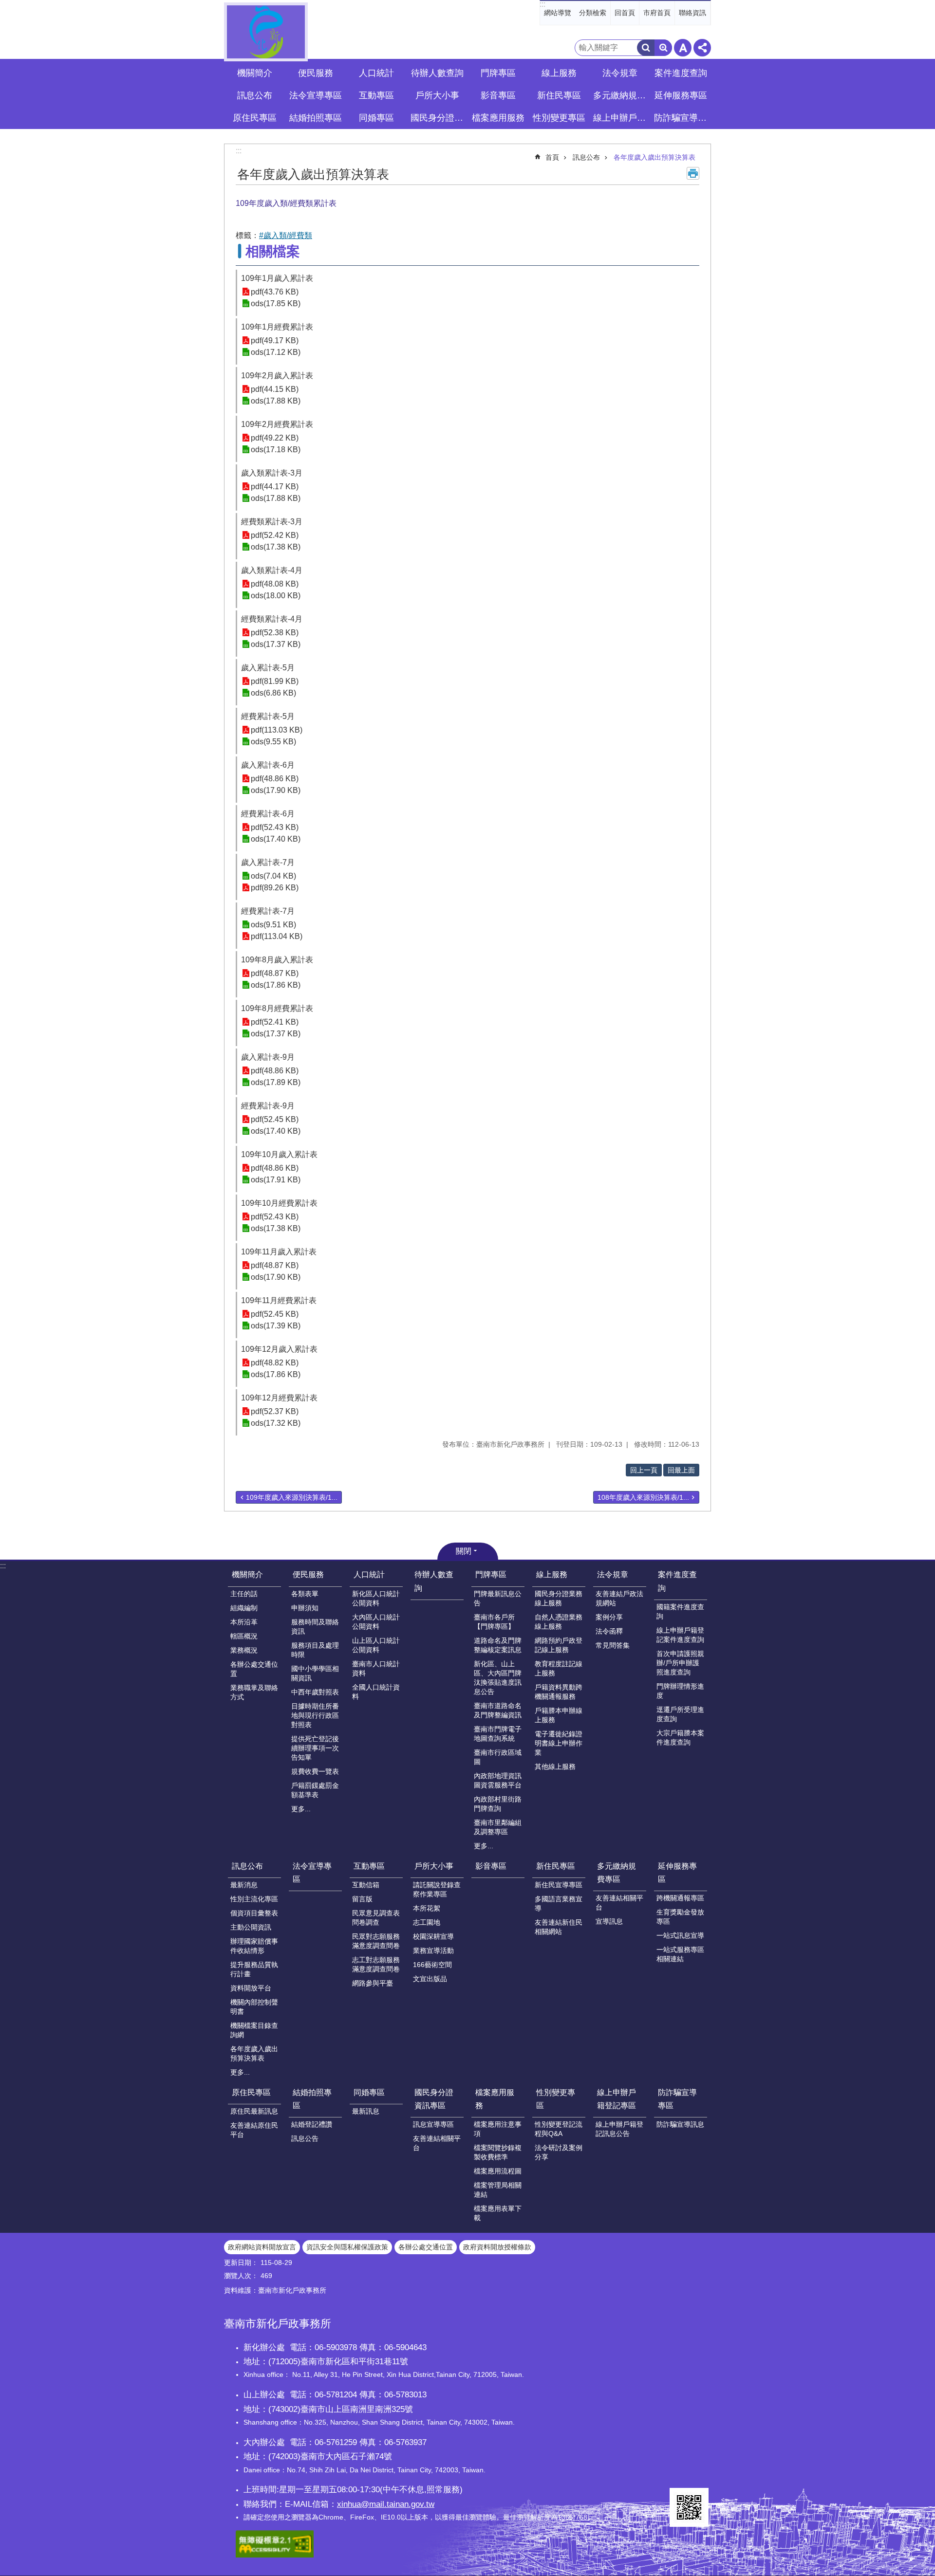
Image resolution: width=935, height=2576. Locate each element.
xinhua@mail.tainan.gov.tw (386, 2504)
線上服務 (552, 1574)
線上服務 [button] (559, 73)
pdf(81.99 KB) (275, 681)
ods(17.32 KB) (276, 1423)
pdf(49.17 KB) (275, 340)
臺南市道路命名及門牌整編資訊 (498, 1710)
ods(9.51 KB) (273, 925)
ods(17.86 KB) (276, 985)
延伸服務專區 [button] (681, 95)
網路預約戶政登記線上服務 (559, 1645)
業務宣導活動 (433, 1950)
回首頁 (625, 13)
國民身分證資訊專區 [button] (438, 118)
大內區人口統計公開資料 (376, 1622)
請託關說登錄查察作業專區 (437, 1889)
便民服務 (308, 1574)
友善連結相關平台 (619, 1903)
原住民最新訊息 (254, 2111)
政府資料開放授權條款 (497, 2247)
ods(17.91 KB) (276, 1180)
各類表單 (305, 1594)
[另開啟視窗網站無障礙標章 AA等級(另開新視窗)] (275, 2555)
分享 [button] (702, 48)
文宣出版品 (430, 1979)
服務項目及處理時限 (315, 1650)
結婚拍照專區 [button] (316, 118)
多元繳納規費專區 (617, 1873)
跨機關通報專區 (680, 1898)
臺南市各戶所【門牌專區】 (494, 1622)
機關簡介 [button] (255, 73)
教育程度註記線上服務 (559, 1668)
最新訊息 (366, 2111)
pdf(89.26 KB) (275, 888)
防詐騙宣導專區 (677, 2099)
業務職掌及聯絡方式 (254, 1692)
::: (542, 4)
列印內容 (693, 173)
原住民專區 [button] (255, 118)
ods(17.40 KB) (276, 839)
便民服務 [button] (316, 73)
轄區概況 (244, 1636)
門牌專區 (491, 1574)
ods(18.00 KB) (276, 596)
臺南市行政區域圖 (498, 1757)
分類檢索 (593, 13)
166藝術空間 (432, 1965)
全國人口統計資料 (376, 1692)
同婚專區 (369, 2092)
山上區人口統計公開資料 (376, 1645)
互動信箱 (366, 1885)
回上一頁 (644, 1470)
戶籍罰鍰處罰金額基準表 (315, 1790)
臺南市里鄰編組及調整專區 (498, 1827)
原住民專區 (251, 2092)
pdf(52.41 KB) (275, 1022)
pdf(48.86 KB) (275, 779)
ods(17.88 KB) (276, 401)
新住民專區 (556, 1866)
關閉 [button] (464, 1551)
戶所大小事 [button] (437, 95)
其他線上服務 (555, 1766)
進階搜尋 (663, 48)
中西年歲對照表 (315, 1692)
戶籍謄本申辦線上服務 (559, 1715)
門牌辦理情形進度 (680, 1691)
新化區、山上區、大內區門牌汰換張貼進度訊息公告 (498, 1678)
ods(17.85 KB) (276, 304)
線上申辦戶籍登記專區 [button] (621, 118)
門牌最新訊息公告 (498, 1598)
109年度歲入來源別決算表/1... (292, 1497)
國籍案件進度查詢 (680, 1611)
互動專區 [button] (376, 95)
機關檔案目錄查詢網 (254, 2030)
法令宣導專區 (316, 95)
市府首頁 (657, 13)
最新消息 (244, 1885)
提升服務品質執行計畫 (254, 1969)
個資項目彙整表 (254, 1913)
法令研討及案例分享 (559, 2152)
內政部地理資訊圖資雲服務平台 (498, 1780)
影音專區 (498, 95)
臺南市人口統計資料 (376, 1668)
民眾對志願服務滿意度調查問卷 (376, 1941)
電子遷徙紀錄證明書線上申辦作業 (559, 1743)
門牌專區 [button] (498, 73)
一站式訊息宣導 (680, 1935)
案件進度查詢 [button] (681, 73)
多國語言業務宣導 (559, 1904)
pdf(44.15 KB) (275, 389)
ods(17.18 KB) (276, 450)
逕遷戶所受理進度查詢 (680, 1714)
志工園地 (427, 1922)
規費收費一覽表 (315, 1771)
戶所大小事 (434, 1866)
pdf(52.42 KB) (275, 535)
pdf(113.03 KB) (277, 730)
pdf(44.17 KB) (275, 487)
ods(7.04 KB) (273, 876)
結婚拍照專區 (312, 2099)
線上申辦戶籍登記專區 (617, 2099)
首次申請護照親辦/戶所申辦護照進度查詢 (680, 1663)
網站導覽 (558, 13)
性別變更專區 (556, 2099)
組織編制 (244, 1608)
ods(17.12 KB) (276, 352)
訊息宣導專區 (433, 2124)
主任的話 (244, 1594)
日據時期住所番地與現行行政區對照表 (315, 1715)
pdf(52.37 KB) (275, 1411)
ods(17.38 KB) (276, 547)
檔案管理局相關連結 (498, 2190)
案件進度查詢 (677, 1581)
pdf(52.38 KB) (275, 633)
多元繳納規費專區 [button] (621, 95)
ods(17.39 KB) (276, 1326)
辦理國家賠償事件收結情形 (254, 1946)
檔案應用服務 (495, 2099)
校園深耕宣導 (433, 1936)
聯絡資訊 (692, 13)
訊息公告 (305, 2138)
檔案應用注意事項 (498, 2129)
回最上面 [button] (681, 1470)
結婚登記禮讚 (312, 2124)
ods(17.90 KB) (276, 790)
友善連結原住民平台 (254, 2130)
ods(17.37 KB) (276, 644)
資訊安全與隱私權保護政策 (347, 2247)
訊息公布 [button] (255, 95)
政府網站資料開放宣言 (262, 2247)
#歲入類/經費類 (286, 235)
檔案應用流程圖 (498, 2171)
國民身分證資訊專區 (434, 2099)
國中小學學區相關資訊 (315, 1673)
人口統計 (369, 1574)
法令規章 (613, 1574)
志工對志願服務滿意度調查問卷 (376, 1964)
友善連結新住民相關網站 (559, 1927)
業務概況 (244, 1650)
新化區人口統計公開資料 (376, 1598)
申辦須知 (305, 1608)
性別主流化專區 (254, 1899)
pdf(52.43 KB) (275, 827)
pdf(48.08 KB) (275, 584)
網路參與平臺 (373, 1983)
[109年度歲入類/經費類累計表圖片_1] (689, 2507)
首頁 (552, 157)
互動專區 (369, 1866)
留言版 (362, 1899)
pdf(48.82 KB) (275, 1363)
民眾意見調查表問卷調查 (376, 1918)
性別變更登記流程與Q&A (559, 2129)
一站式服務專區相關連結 (680, 1954)
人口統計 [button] (376, 73)
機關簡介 (247, 1574)
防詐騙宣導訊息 (680, 2124)
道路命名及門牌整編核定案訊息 (498, 1645)
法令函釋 (609, 1631)
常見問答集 (613, 1645)
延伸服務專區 (677, 1873)
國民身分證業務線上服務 (559, 1598)
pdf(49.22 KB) (275, 438)
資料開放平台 (251, 1988)
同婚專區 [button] (376, 118)
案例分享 (609, 1617)
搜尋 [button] (646, 48)
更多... (301, 1809)
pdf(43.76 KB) (275, 292)
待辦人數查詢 (437, 73)
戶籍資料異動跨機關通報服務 (559, 1692)
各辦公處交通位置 (254, 1669)
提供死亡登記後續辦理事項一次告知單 (315, 1748)
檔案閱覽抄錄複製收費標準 (498, 2152)
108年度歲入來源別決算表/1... (643, 1497)
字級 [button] (683, 48)
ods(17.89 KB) (276, 1082)
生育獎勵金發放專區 (680, 1917)
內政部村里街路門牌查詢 (498, 1804)
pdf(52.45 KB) (275, 1119)
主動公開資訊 (251, 1927)
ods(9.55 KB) (273, 742)
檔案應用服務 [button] (498, 118)
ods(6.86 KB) (273, 693)
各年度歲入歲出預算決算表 (654, 157)
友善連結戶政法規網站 (619, 1598)
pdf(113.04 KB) (277, 936)
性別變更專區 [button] (559, 118)
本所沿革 (244, 1622)
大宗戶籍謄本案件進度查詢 (680, 1738)
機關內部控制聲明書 (254, 2007)
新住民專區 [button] (559, 95)
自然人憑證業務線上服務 (559, 1622)
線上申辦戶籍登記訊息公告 (619, 2129)
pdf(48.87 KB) (275, 973)
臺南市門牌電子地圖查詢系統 (498, 1734)
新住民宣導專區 (559, 1885)
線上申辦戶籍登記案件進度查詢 (680, 1635)
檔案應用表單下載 (498, 2213)
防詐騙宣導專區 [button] (682, 118)
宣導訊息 (609, 1921)
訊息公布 (586, 157)
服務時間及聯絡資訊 (315, 1627)
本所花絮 (427, 1908)
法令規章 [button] (620, 73)
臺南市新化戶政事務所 (266, 32)
